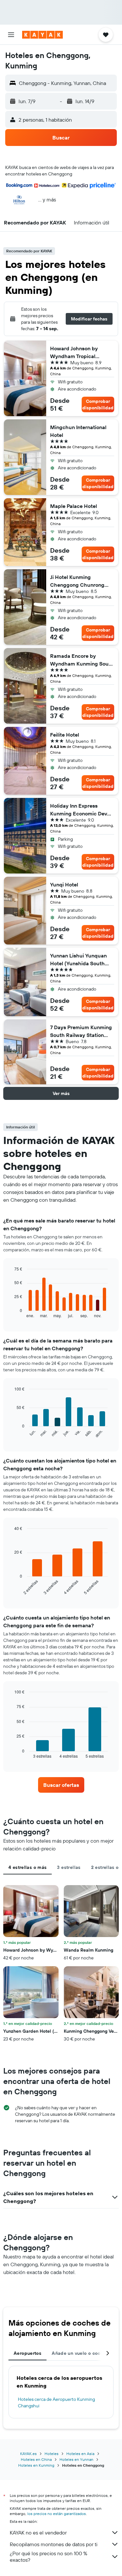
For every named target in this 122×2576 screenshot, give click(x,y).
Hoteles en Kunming (36, 2465)
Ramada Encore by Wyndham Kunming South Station (82, 660)
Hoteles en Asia (80, 2454)
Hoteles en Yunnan (76, 2459)
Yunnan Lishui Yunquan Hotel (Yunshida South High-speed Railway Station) (78, 960)
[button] (11, 35)
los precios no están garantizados (57, 2514)
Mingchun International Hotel (78, 431)
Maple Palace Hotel (74, 506)
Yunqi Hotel (64, 885)
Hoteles (52, 2454)
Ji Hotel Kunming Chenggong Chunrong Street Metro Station (77, 581)
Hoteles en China (36, 2459)
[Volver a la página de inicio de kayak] (42, 35)
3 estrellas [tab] (69, 1867)
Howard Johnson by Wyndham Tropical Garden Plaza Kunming (78, 353)
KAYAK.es (28, 2454)
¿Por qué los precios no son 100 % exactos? (48, 2557)
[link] (61, 1785)
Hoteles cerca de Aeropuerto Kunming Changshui (56, 2402)
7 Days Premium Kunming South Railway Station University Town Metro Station (81, 1031)
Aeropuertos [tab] (27, 2353)
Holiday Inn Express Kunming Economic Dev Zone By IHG (79, 810)
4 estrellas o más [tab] (27, 1867)
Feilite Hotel (65, 735)
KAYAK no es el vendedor (38, 2533)
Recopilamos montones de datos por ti (54, 2544)
